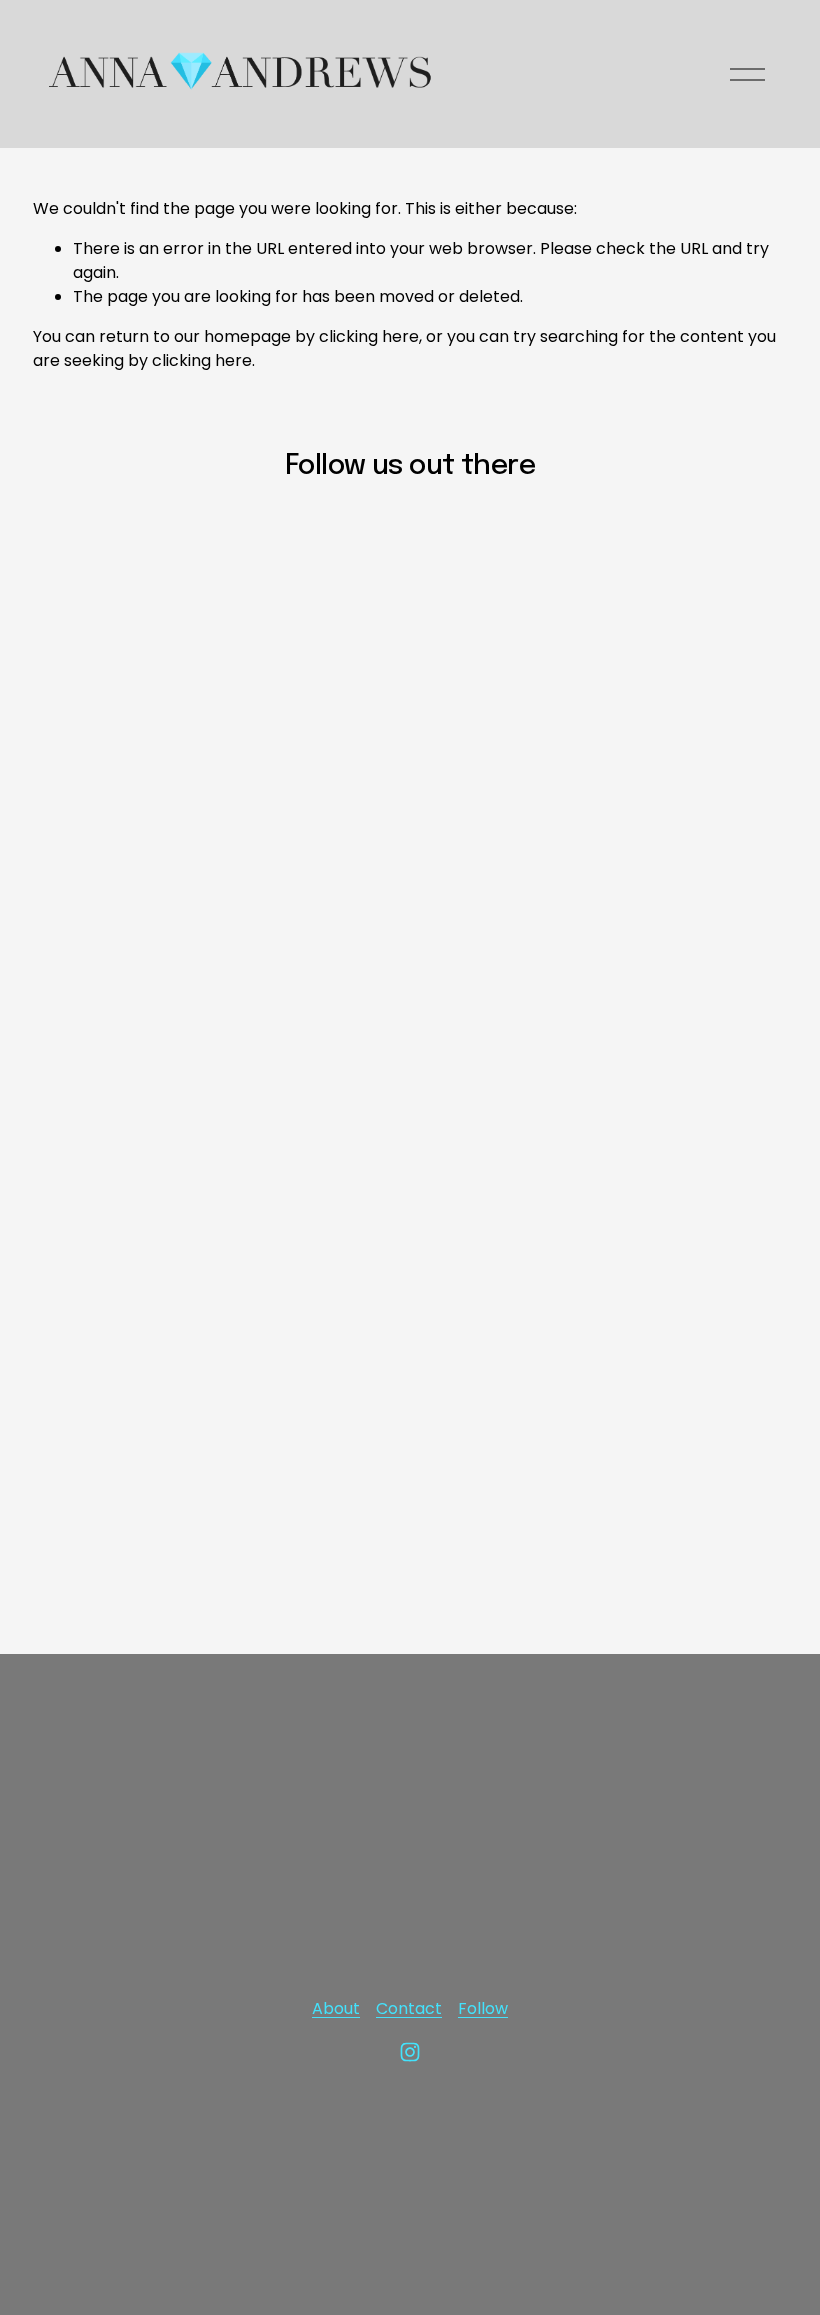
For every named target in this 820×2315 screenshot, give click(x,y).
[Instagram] (410, 2052)
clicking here (369, 336)
